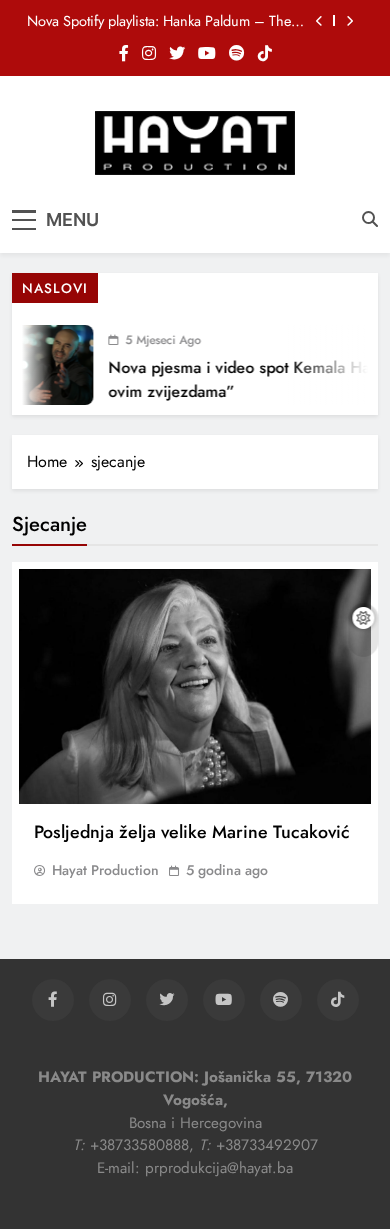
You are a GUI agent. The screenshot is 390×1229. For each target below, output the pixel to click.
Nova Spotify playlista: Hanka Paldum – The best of (159, 21)
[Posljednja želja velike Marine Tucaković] (195, 686)
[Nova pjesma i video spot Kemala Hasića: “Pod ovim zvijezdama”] (47, 365)
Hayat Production (105, 870)
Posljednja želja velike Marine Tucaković (192, 832)
